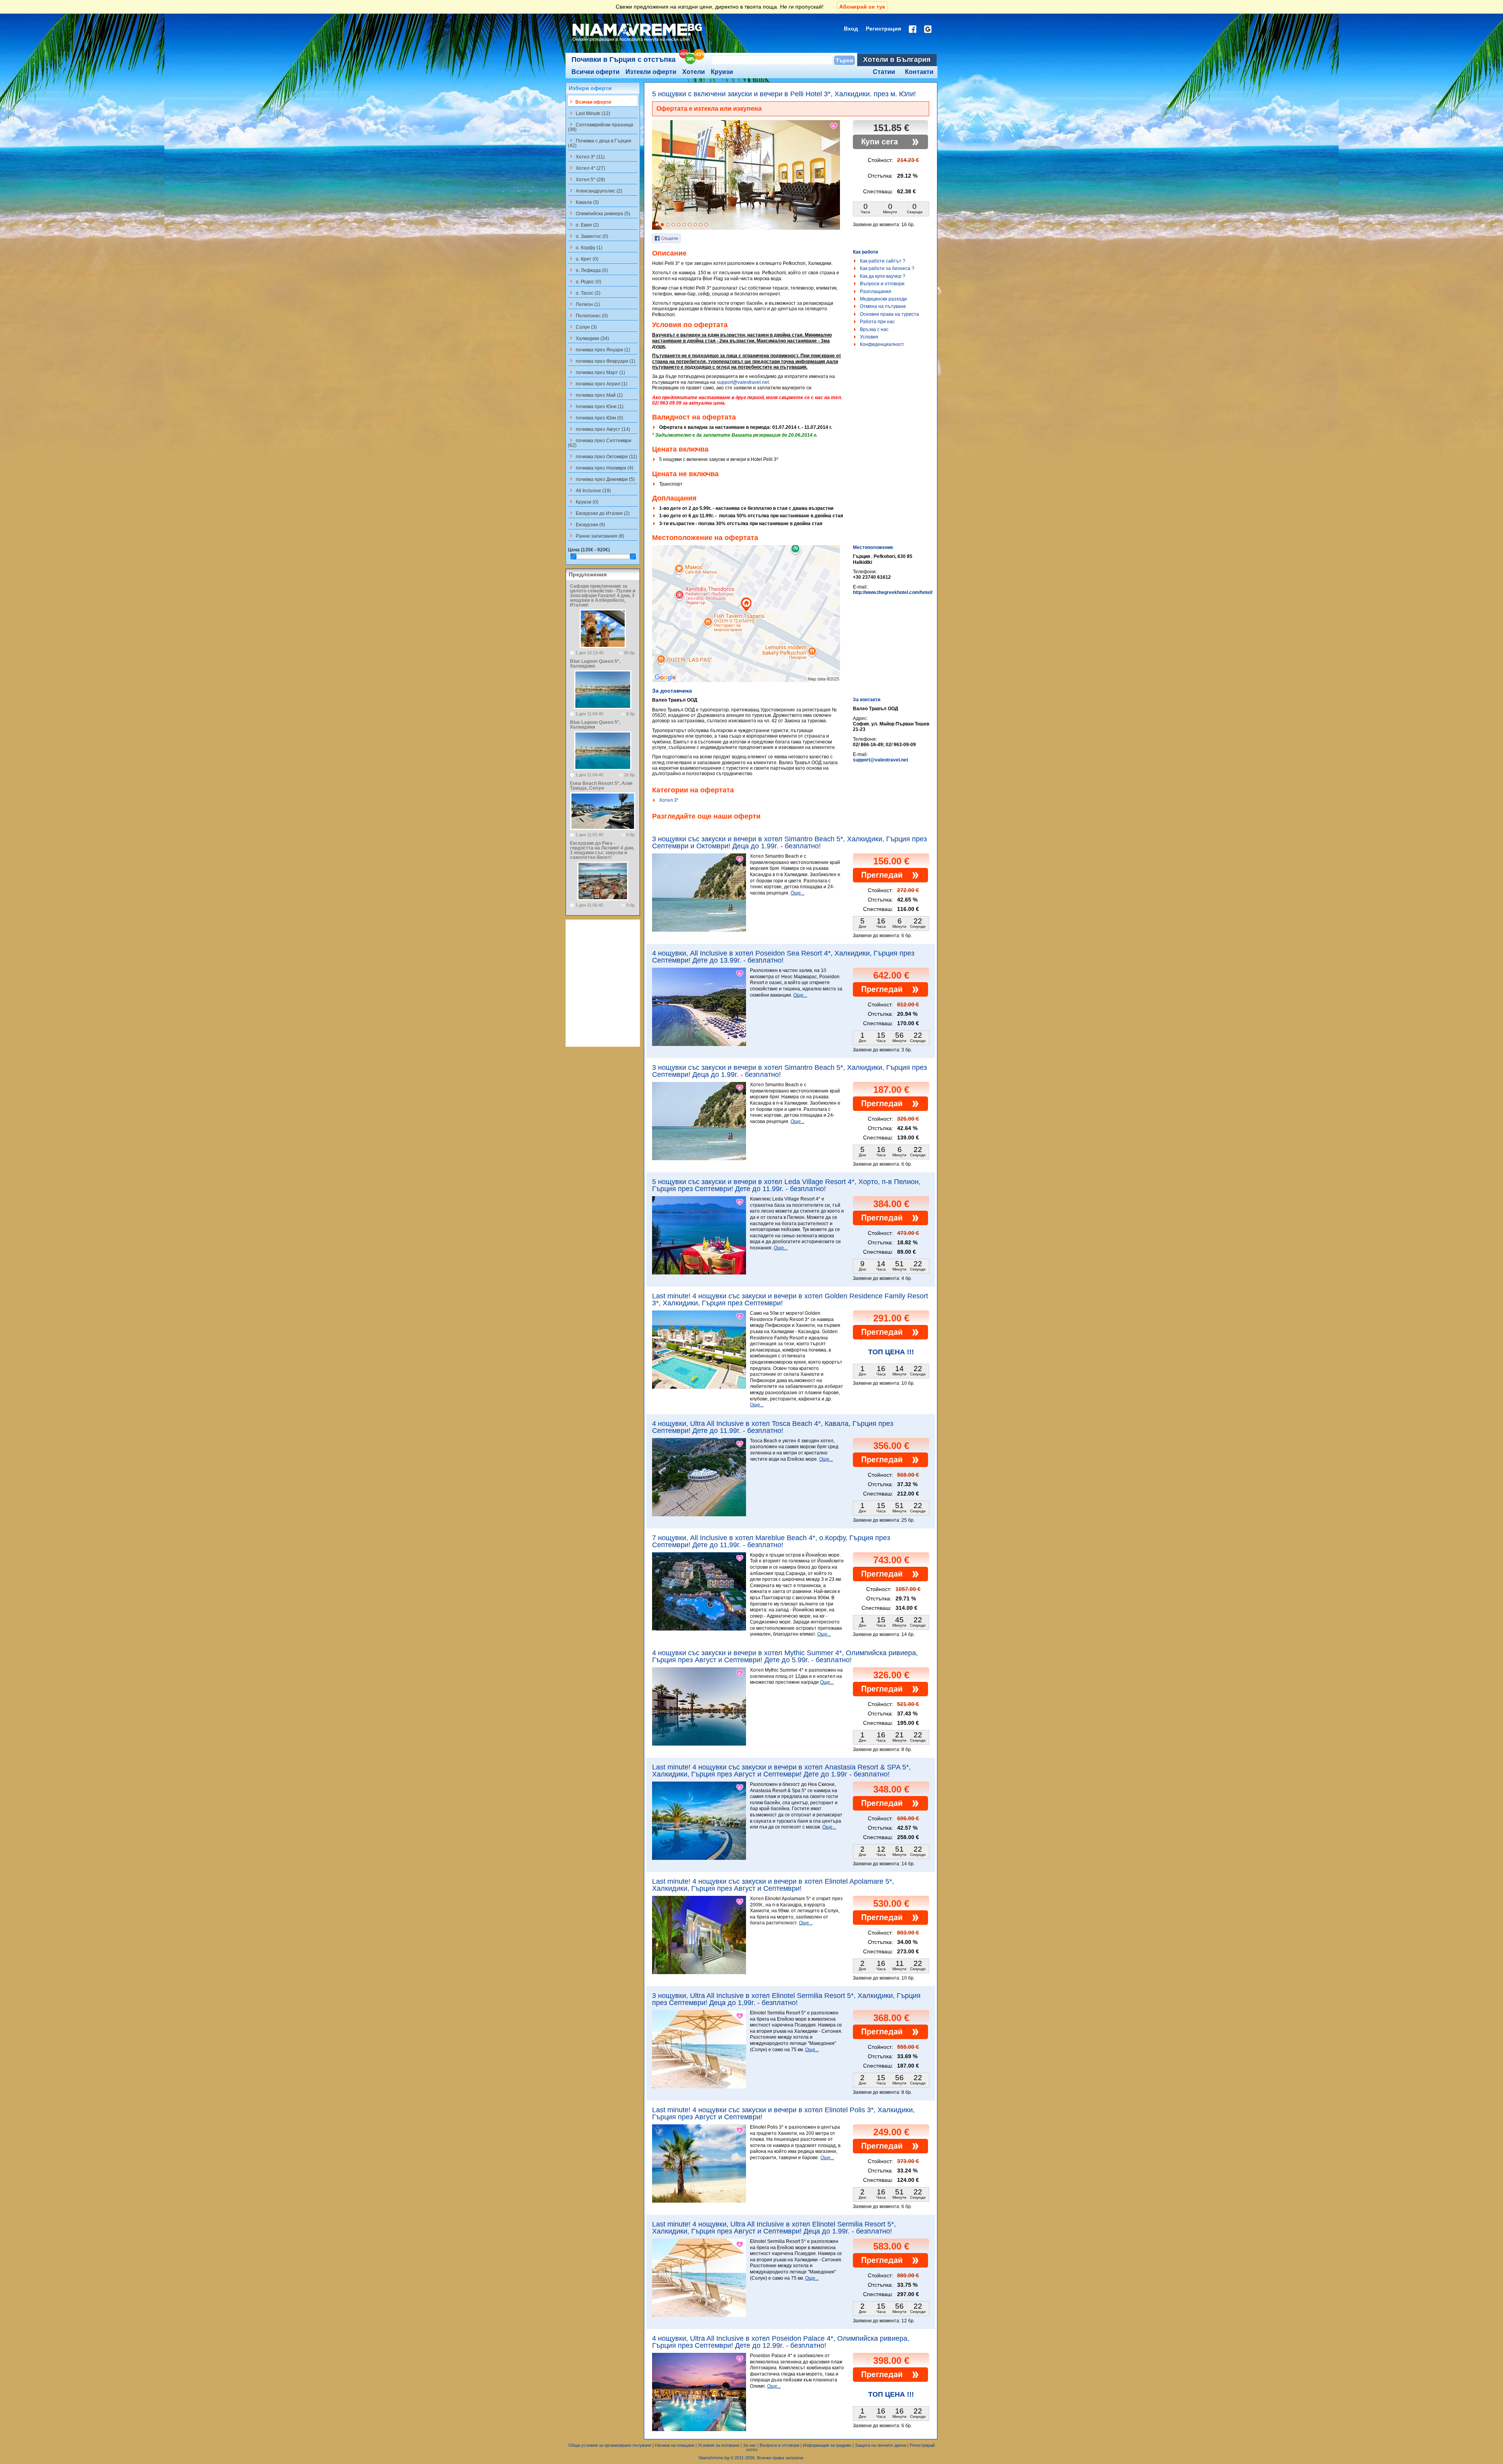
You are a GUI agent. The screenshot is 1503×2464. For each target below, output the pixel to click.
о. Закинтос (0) (588, 236)
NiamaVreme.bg (714, 2458)
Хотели (694, 72)
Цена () (589, 550)
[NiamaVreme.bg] (638, 42)
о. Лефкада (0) (588, 270)
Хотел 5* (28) (587, 179)
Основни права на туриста (889, 314)
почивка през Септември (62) (600, 443)
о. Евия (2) (583, 225)
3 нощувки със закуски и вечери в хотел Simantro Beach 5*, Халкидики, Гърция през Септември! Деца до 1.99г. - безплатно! (789, 1071)
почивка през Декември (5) (601, 479)
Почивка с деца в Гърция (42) (600, 143)
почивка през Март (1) (597, 372)
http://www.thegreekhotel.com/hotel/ (893, 592)
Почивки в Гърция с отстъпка (624, 59)
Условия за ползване (719, 2445)
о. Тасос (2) (584, 293)
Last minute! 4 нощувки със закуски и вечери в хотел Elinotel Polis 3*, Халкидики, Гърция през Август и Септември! (783, 2113)
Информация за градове (827, 2445)
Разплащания (876, 292)
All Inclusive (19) (589, 490)
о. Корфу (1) (585, 247)
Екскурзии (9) (587, 524)
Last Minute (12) (589, 113)
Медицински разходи (883, 299)
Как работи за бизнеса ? (887, 268)
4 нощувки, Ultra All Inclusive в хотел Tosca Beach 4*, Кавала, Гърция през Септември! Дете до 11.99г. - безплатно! (773, 1427)
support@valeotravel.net (743, 382)
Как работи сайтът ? (883, 261)
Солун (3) (582, 327)
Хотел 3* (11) (586, 157)
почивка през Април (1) (598, 383)
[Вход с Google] (928, 29)
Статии (884, 72)
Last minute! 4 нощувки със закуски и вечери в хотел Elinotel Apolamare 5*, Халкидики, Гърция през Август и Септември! (773, 1885)
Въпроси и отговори (882, 284)
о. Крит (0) (583, 259)
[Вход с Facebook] (913, 29)
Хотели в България (897, 59)
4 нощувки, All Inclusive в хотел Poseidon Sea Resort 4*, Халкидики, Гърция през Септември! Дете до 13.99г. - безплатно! (783, 957)
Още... (797, 893)
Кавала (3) (583, 202)
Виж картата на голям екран (746, 622)
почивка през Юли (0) (596, 418)
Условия (869, 337)
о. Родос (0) (585, 281)
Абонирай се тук (862, 7)
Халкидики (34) (588, 338)
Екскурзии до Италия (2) (599, 513)
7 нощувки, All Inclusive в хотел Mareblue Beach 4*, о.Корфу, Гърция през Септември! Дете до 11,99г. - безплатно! (771, 1541)
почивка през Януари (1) (599, 349)
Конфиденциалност (882, 344)
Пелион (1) (584, 304)
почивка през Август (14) (599, 429)
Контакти (919, 72)
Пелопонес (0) (588, 315)
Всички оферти (596, 72)
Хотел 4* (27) (587, 168)
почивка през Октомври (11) (603, 456)
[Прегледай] (890, 881)
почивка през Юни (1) (596, 406)
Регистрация (883, 29)
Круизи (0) (583, 502)
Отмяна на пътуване (883, 306)
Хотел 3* (669, 800)
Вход (851, 29)
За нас (750, 2445)
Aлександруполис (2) (595, 191)
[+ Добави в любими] (834, 126)
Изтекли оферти (651, 72)
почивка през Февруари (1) (602, 361)
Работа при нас (877, 322)
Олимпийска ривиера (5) (599, 213)
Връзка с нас (874, 329)
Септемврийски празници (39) (601, 127)
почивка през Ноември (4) (601, 468)
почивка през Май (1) (595, 395)
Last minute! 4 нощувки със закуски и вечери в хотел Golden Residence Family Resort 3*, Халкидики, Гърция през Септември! (790, 1299)
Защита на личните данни (880, 2445)
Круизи (722, 72)
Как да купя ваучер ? (883, 276)
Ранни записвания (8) (596, 536)
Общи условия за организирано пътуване (610, 2445)
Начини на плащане (675, 2445)
